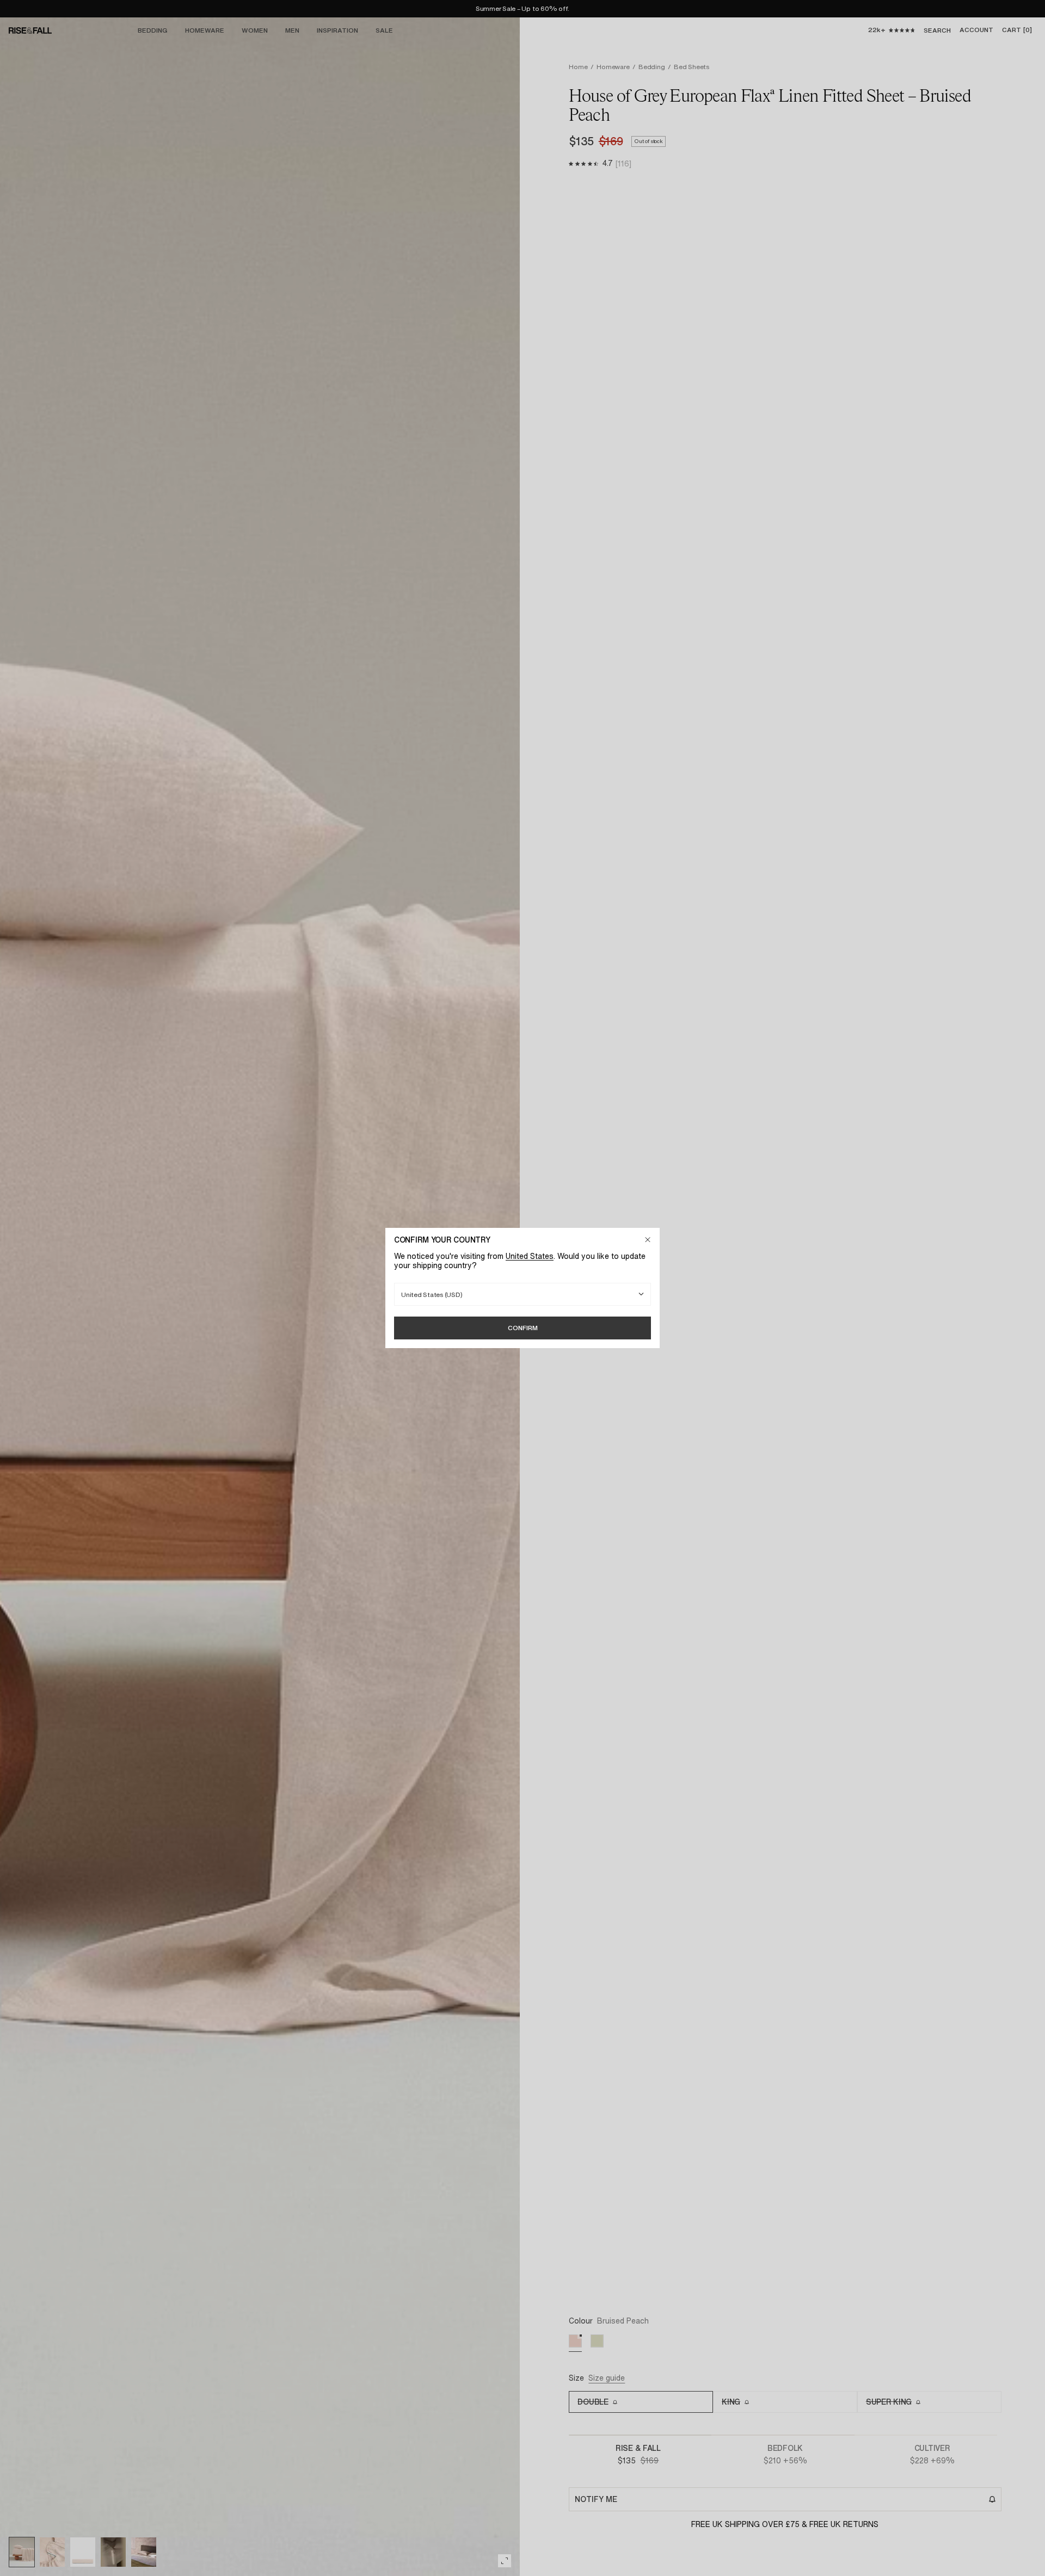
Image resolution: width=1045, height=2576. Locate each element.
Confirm (523, 1328)
